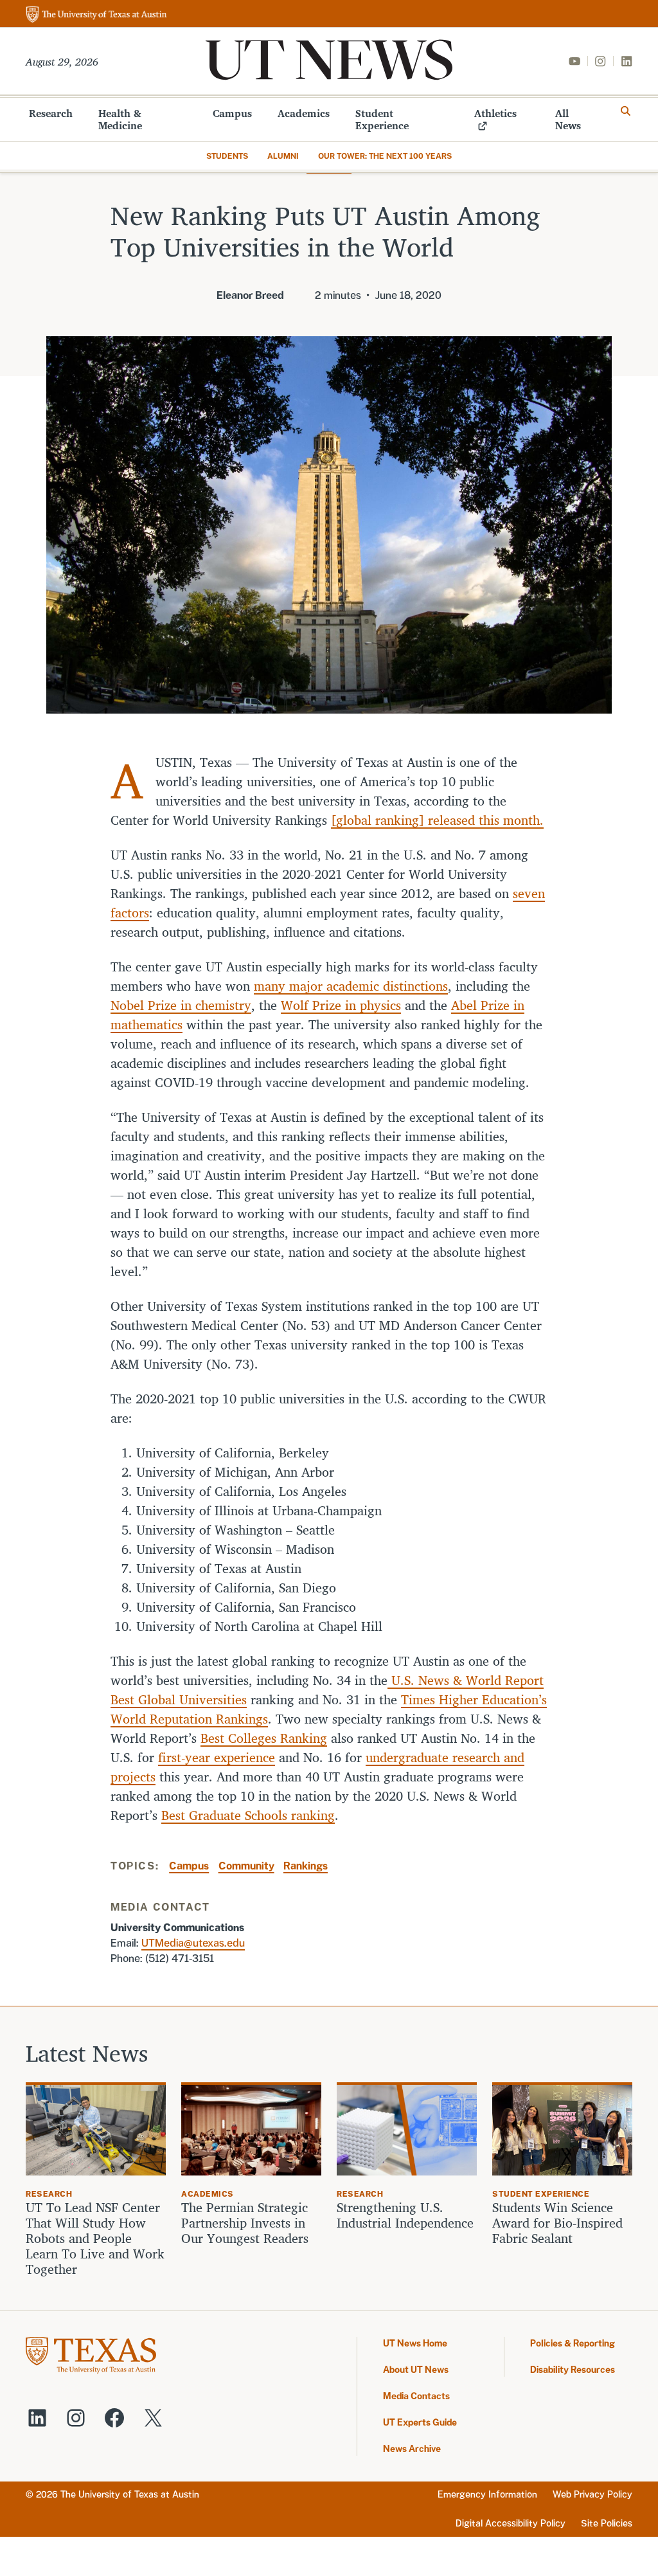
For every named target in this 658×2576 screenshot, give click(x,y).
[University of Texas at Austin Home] (96, 15)
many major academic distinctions (351, 986)
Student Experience (382, 119)
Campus (232, 113)
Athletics (495, 113)
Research (51, 113)
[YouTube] (574, 61)
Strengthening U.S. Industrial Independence (405, 2215)
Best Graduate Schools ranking (248, 1815)
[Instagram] (600, 61)
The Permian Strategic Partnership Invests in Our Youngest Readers (245, 2223)
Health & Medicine (120, 119)
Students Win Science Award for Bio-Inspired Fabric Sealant (557, 2223)
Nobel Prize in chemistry (181, 1005)
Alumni (283, 156)
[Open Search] (626, 111)
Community (246, 1866)
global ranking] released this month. (440, 820)
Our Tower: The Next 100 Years (385, 156)
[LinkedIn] (627, 61)
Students (227, 156)
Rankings (306, 1866)
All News (568, 119)
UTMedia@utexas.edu (193, 1943)
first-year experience (217, 1757)
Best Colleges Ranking (264, 1738)
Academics (304, 113)
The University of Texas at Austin (130, 2494)
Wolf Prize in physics (341, 1005)
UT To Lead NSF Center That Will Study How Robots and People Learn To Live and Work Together (95, 2238)
